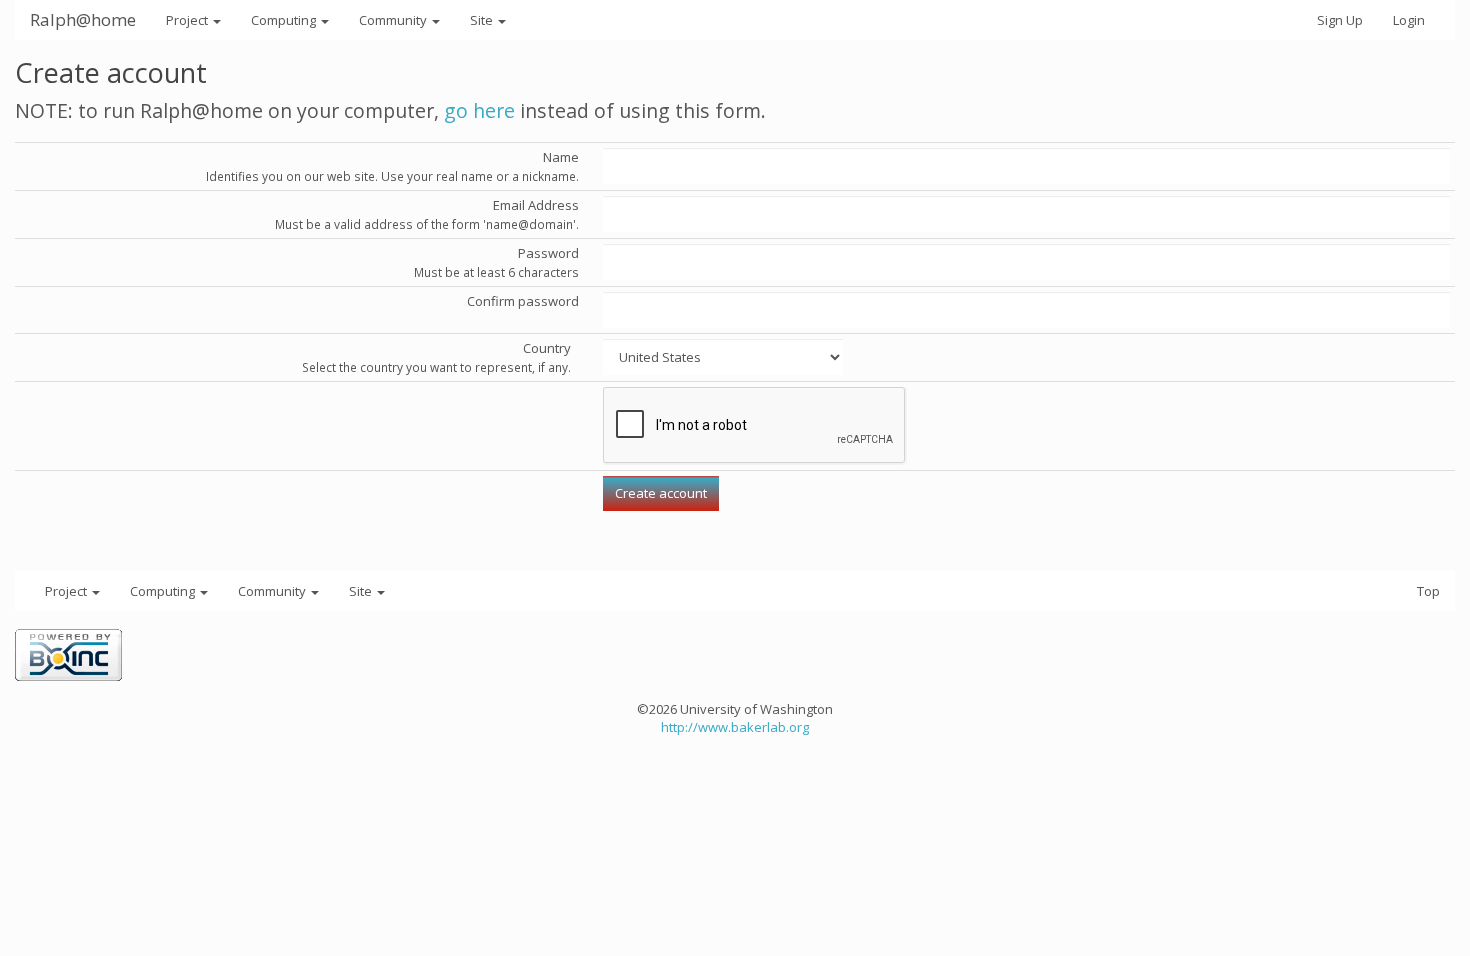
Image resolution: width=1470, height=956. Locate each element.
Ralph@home (83, 19)
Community (394, 20)
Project (188, 20)
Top (1428, 591)
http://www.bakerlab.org (735, 727)
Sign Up (1340, 20)
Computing (285, 20)
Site (483, 20)
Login (1409, 20)
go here (479, 110)
